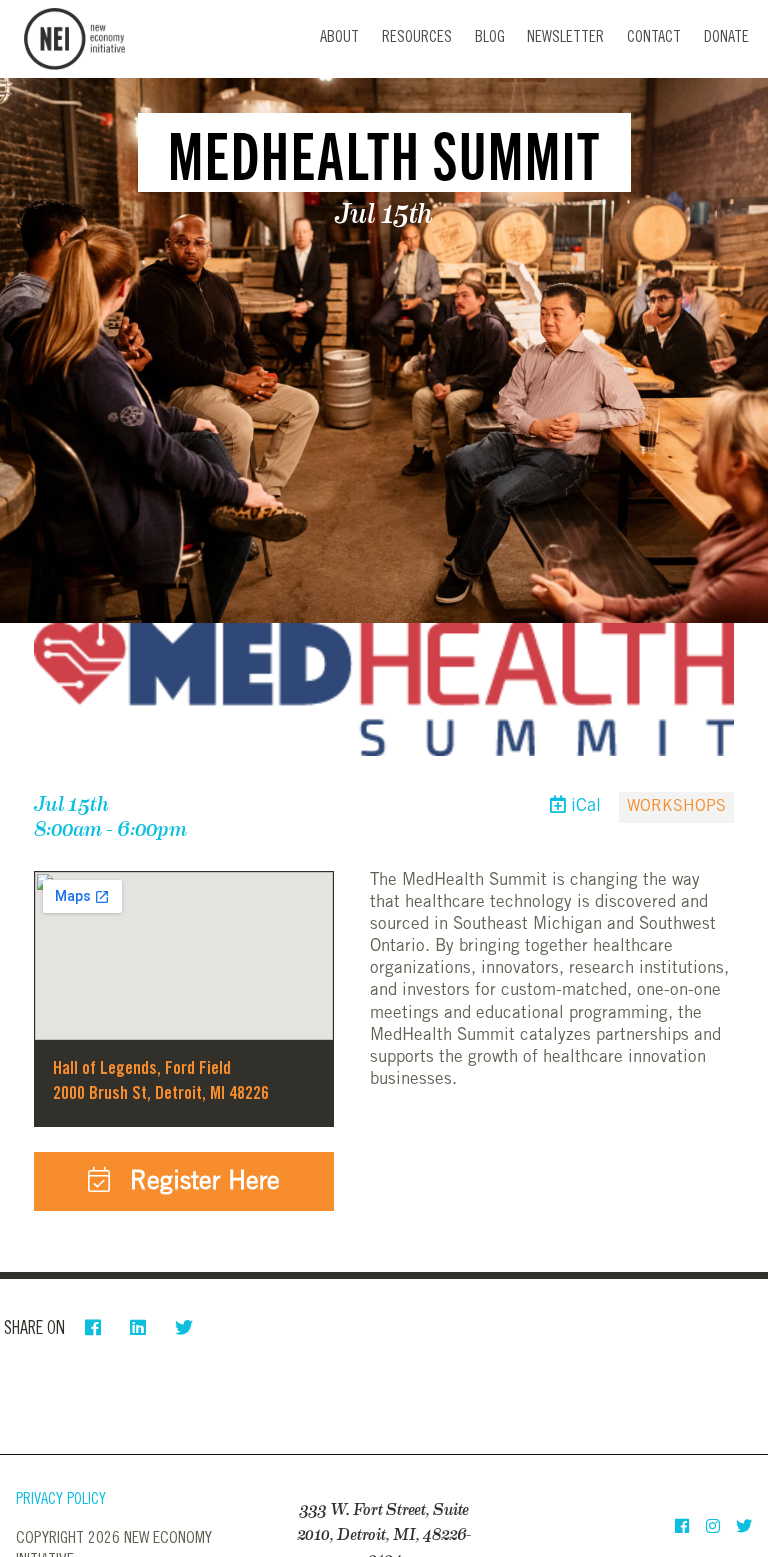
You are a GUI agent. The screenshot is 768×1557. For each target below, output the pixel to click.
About (339, 38)
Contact (654, 38)
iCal (583, 807)
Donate (726, 38)
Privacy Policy (61, 1500)
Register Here (201, 1183)
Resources (417, 38)
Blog (490, 38)
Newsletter (565, 38)
